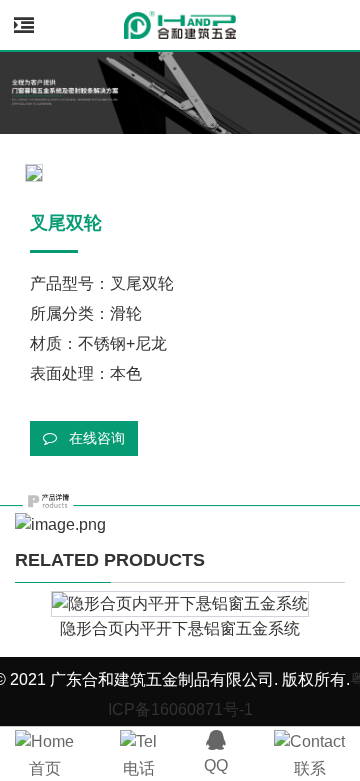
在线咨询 (95, 438)
